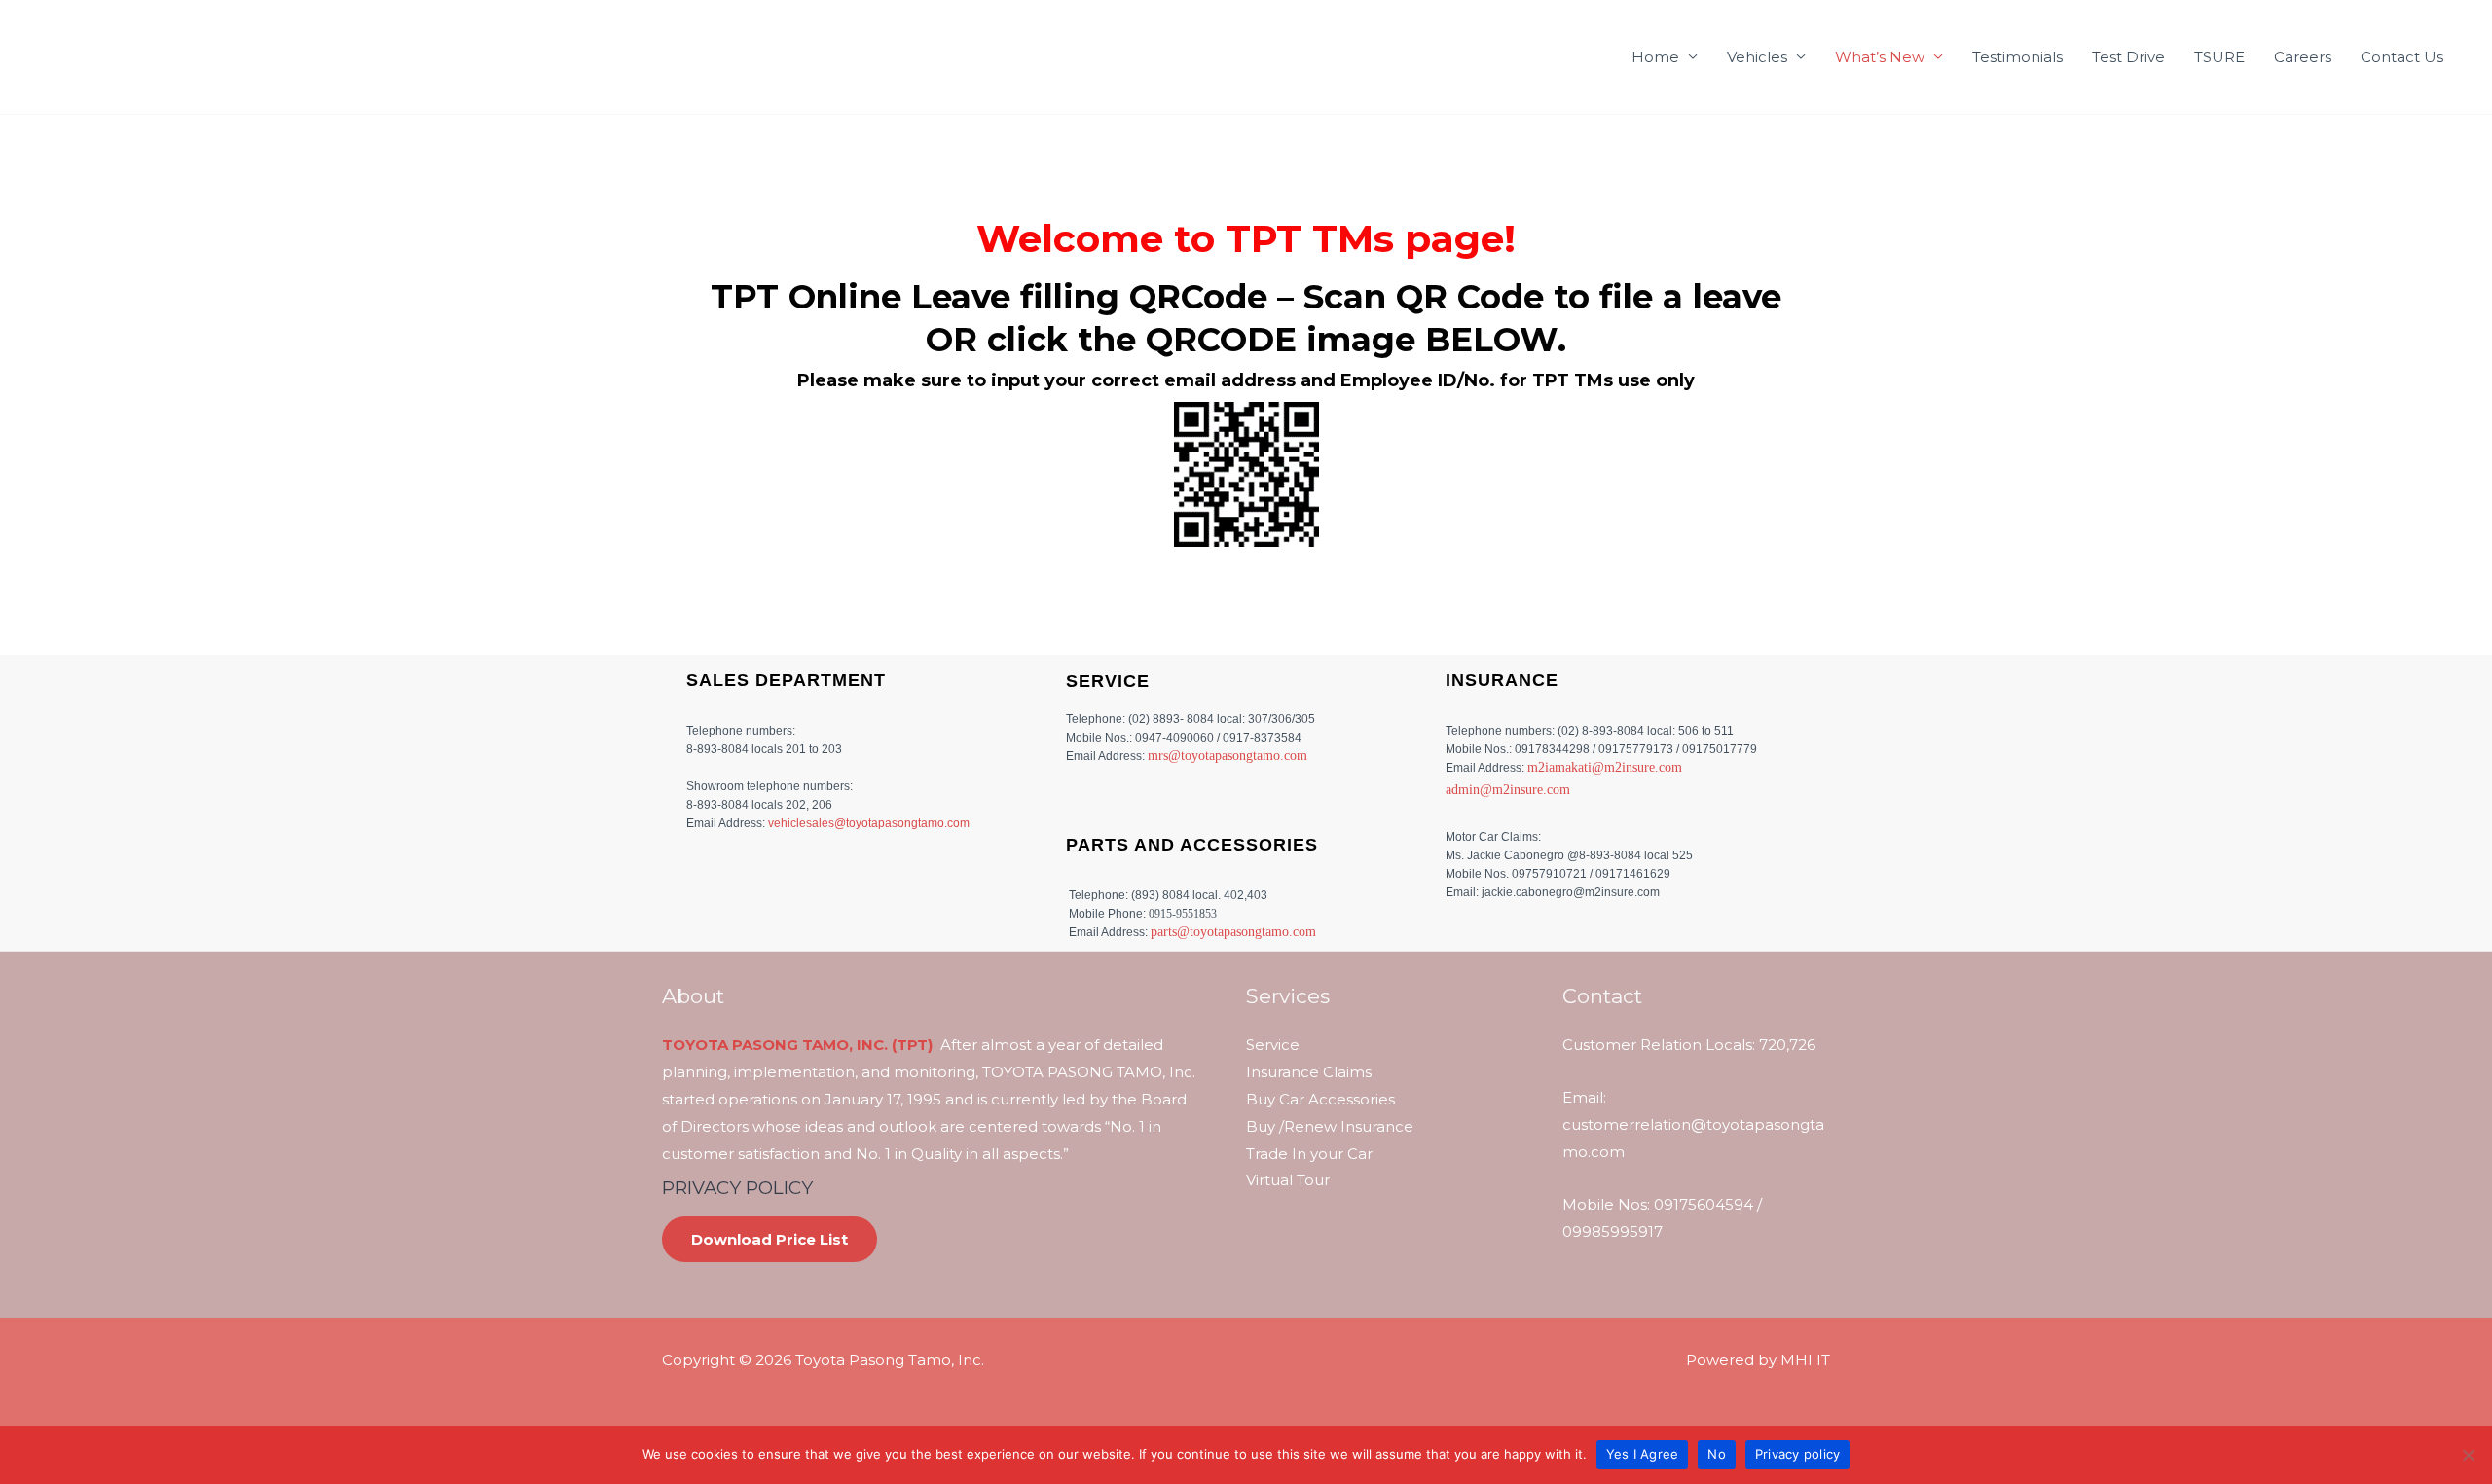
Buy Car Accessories (1320, 1099)
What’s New (1880, 57)
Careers (2303, 57)
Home (1655, 57)
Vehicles (1757, 57)
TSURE (2219, 57)
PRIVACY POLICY (737, 1188)
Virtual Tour (1288, 1180)
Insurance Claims (1309, 1072)
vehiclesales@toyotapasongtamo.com (869, 823)
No (1717, 1454)
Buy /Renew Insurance (1330, 1126)
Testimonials (2017, 57)
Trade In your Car (1309, 1154)
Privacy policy (1798, 1454)
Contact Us (2402, 57)
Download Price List (770, 1239)
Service (1273, 1045)
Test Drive (2128, 57)
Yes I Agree (1643, 1454)
